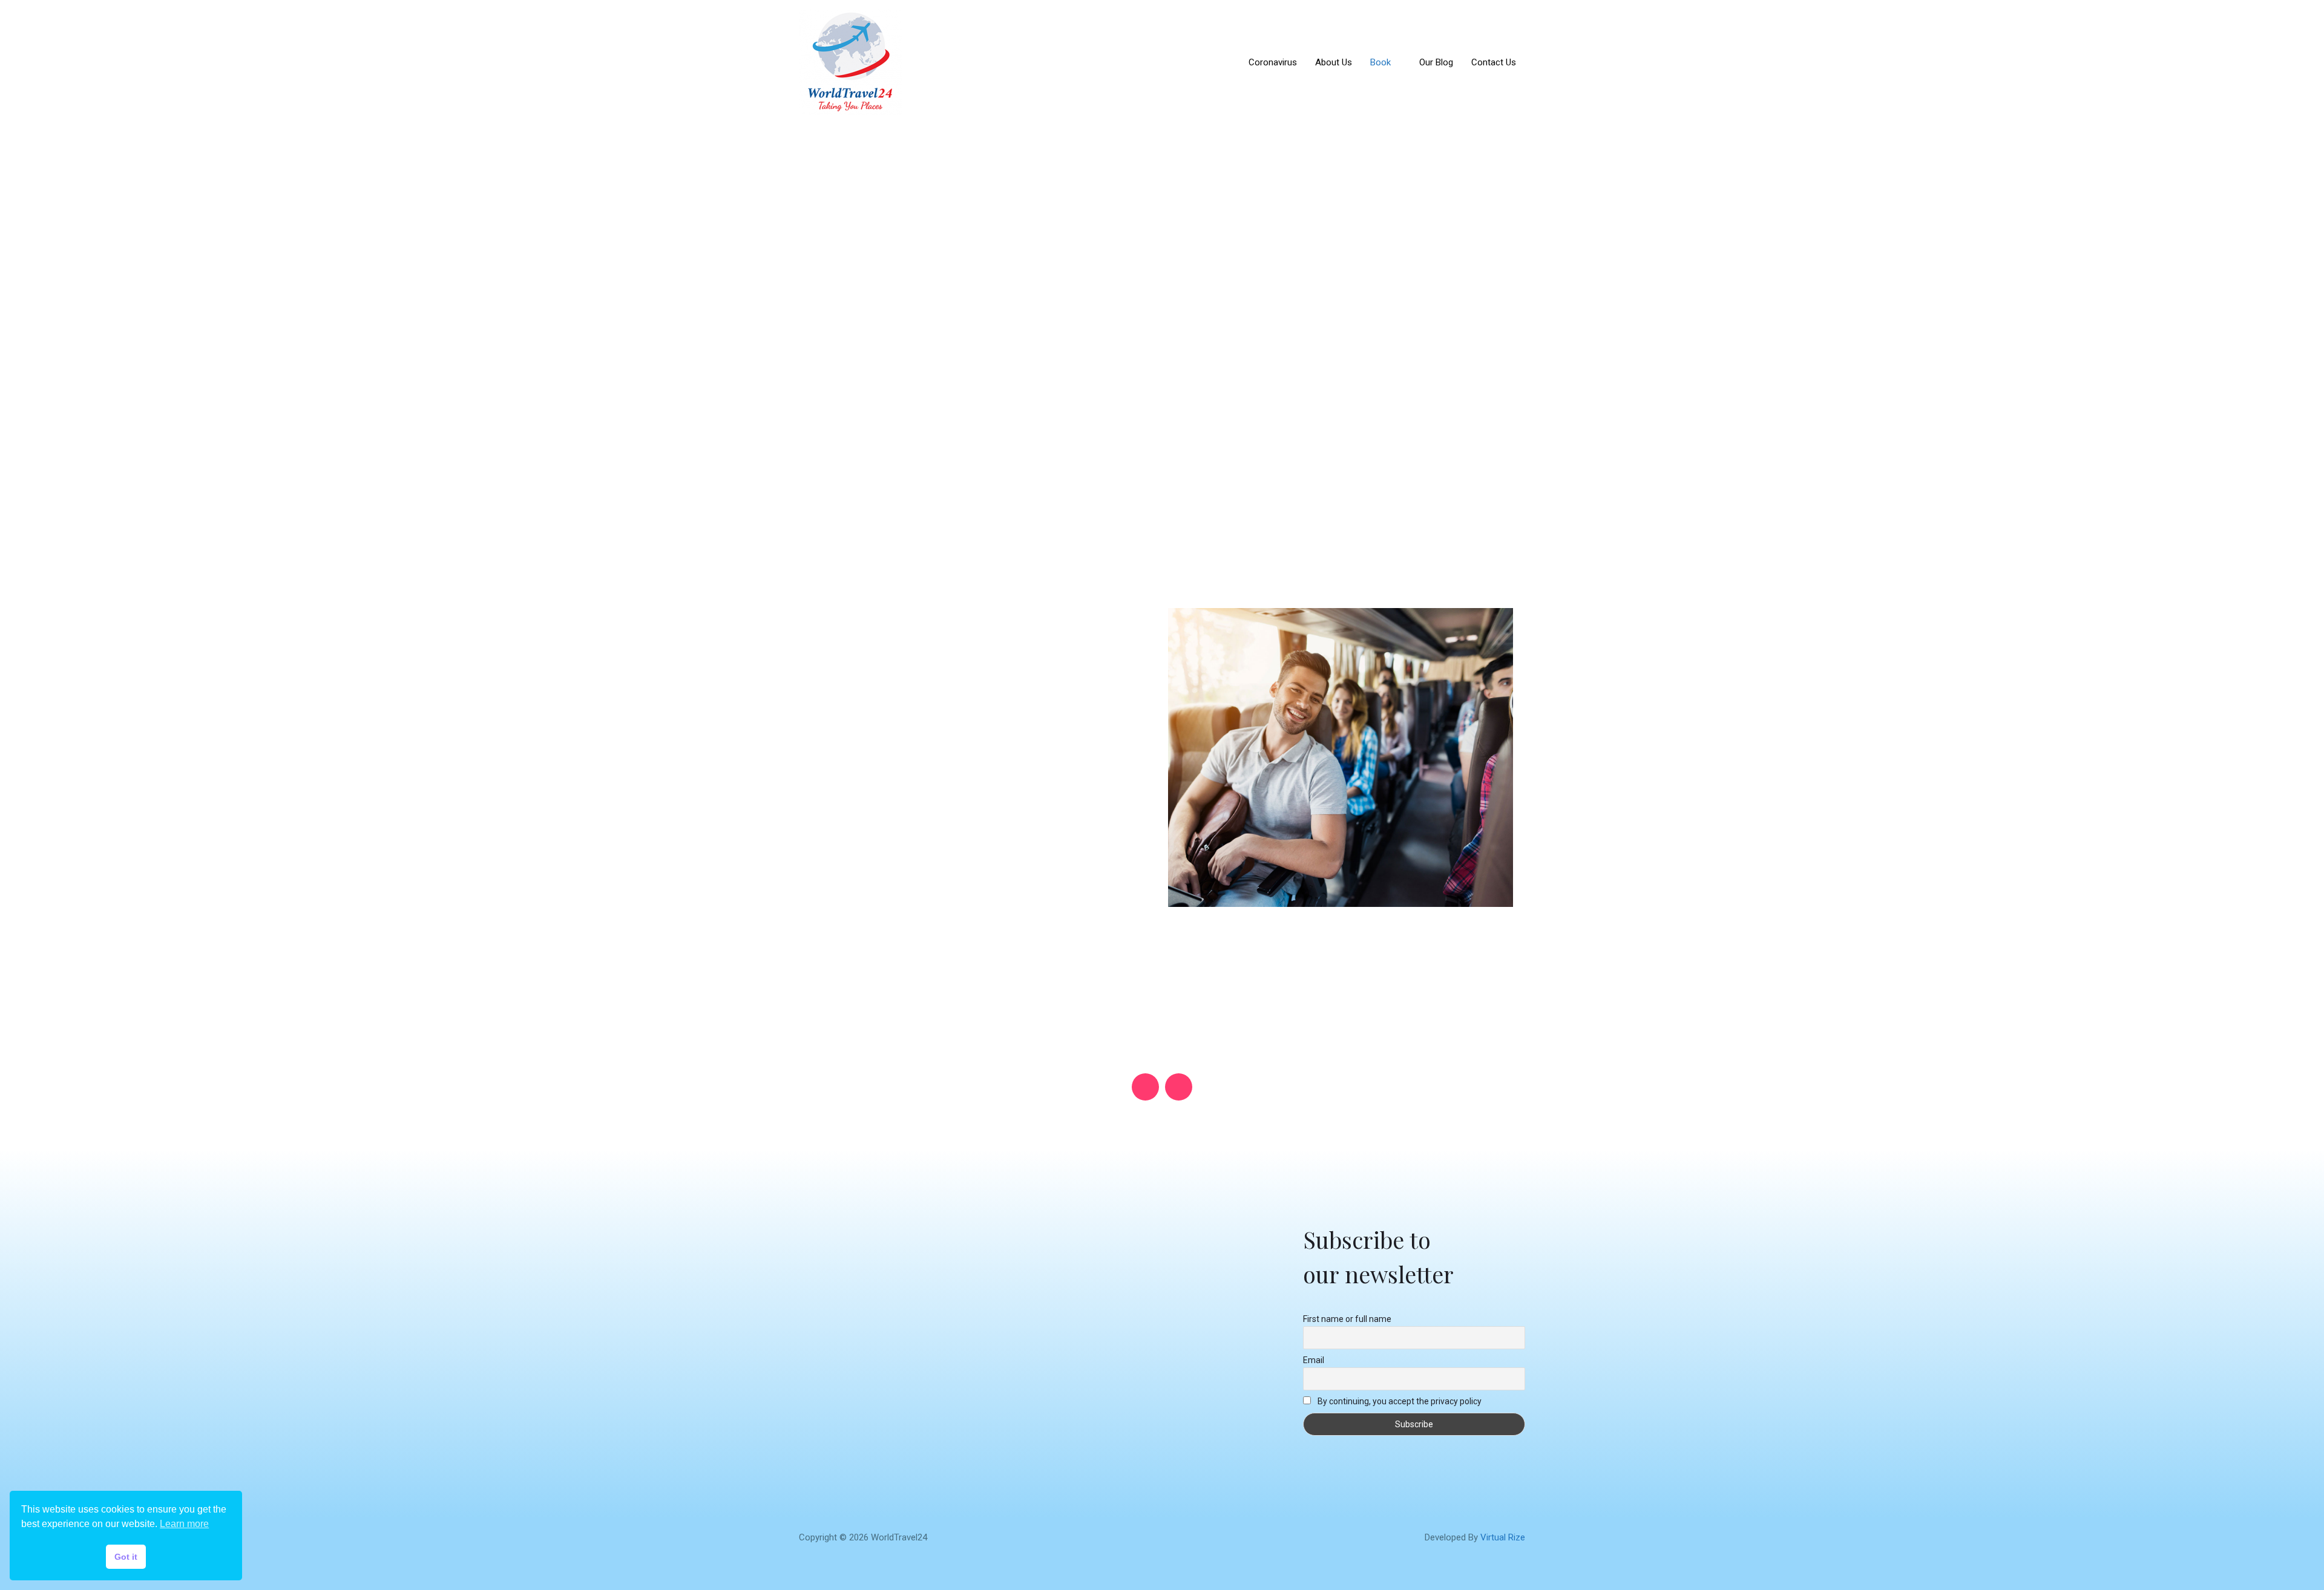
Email (1314, 1360)
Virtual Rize (1503, 1537)
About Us (1334, 62)
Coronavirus (1273, 62)
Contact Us (1494, 62)
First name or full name (1347, 1319)
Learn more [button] (184, 1524)
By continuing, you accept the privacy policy (1399, 1401)
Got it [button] (126, 1557)
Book (1380, 62)
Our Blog (1436, 62)
